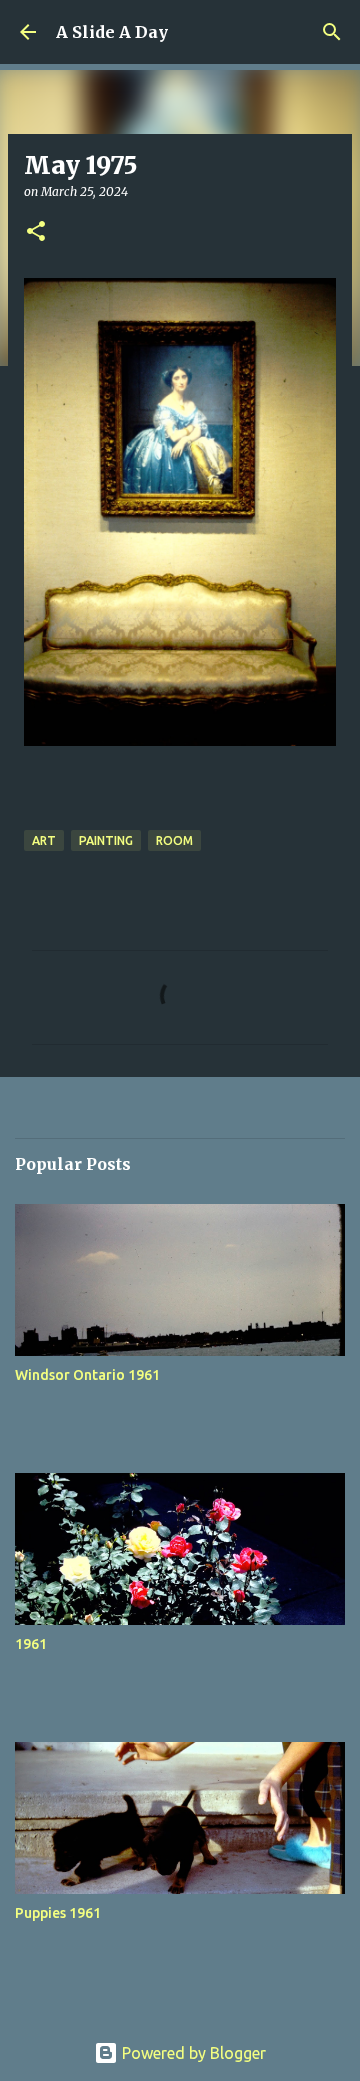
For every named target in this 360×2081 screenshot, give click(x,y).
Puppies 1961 (58, 1913)
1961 (31, 1644)
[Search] (332, 32)
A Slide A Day (112, 32)
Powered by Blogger (192, 2053)
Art (44, 840)
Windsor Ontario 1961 (87, 1375)
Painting (106, 840)
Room (174, 840)
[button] (36, 232)
